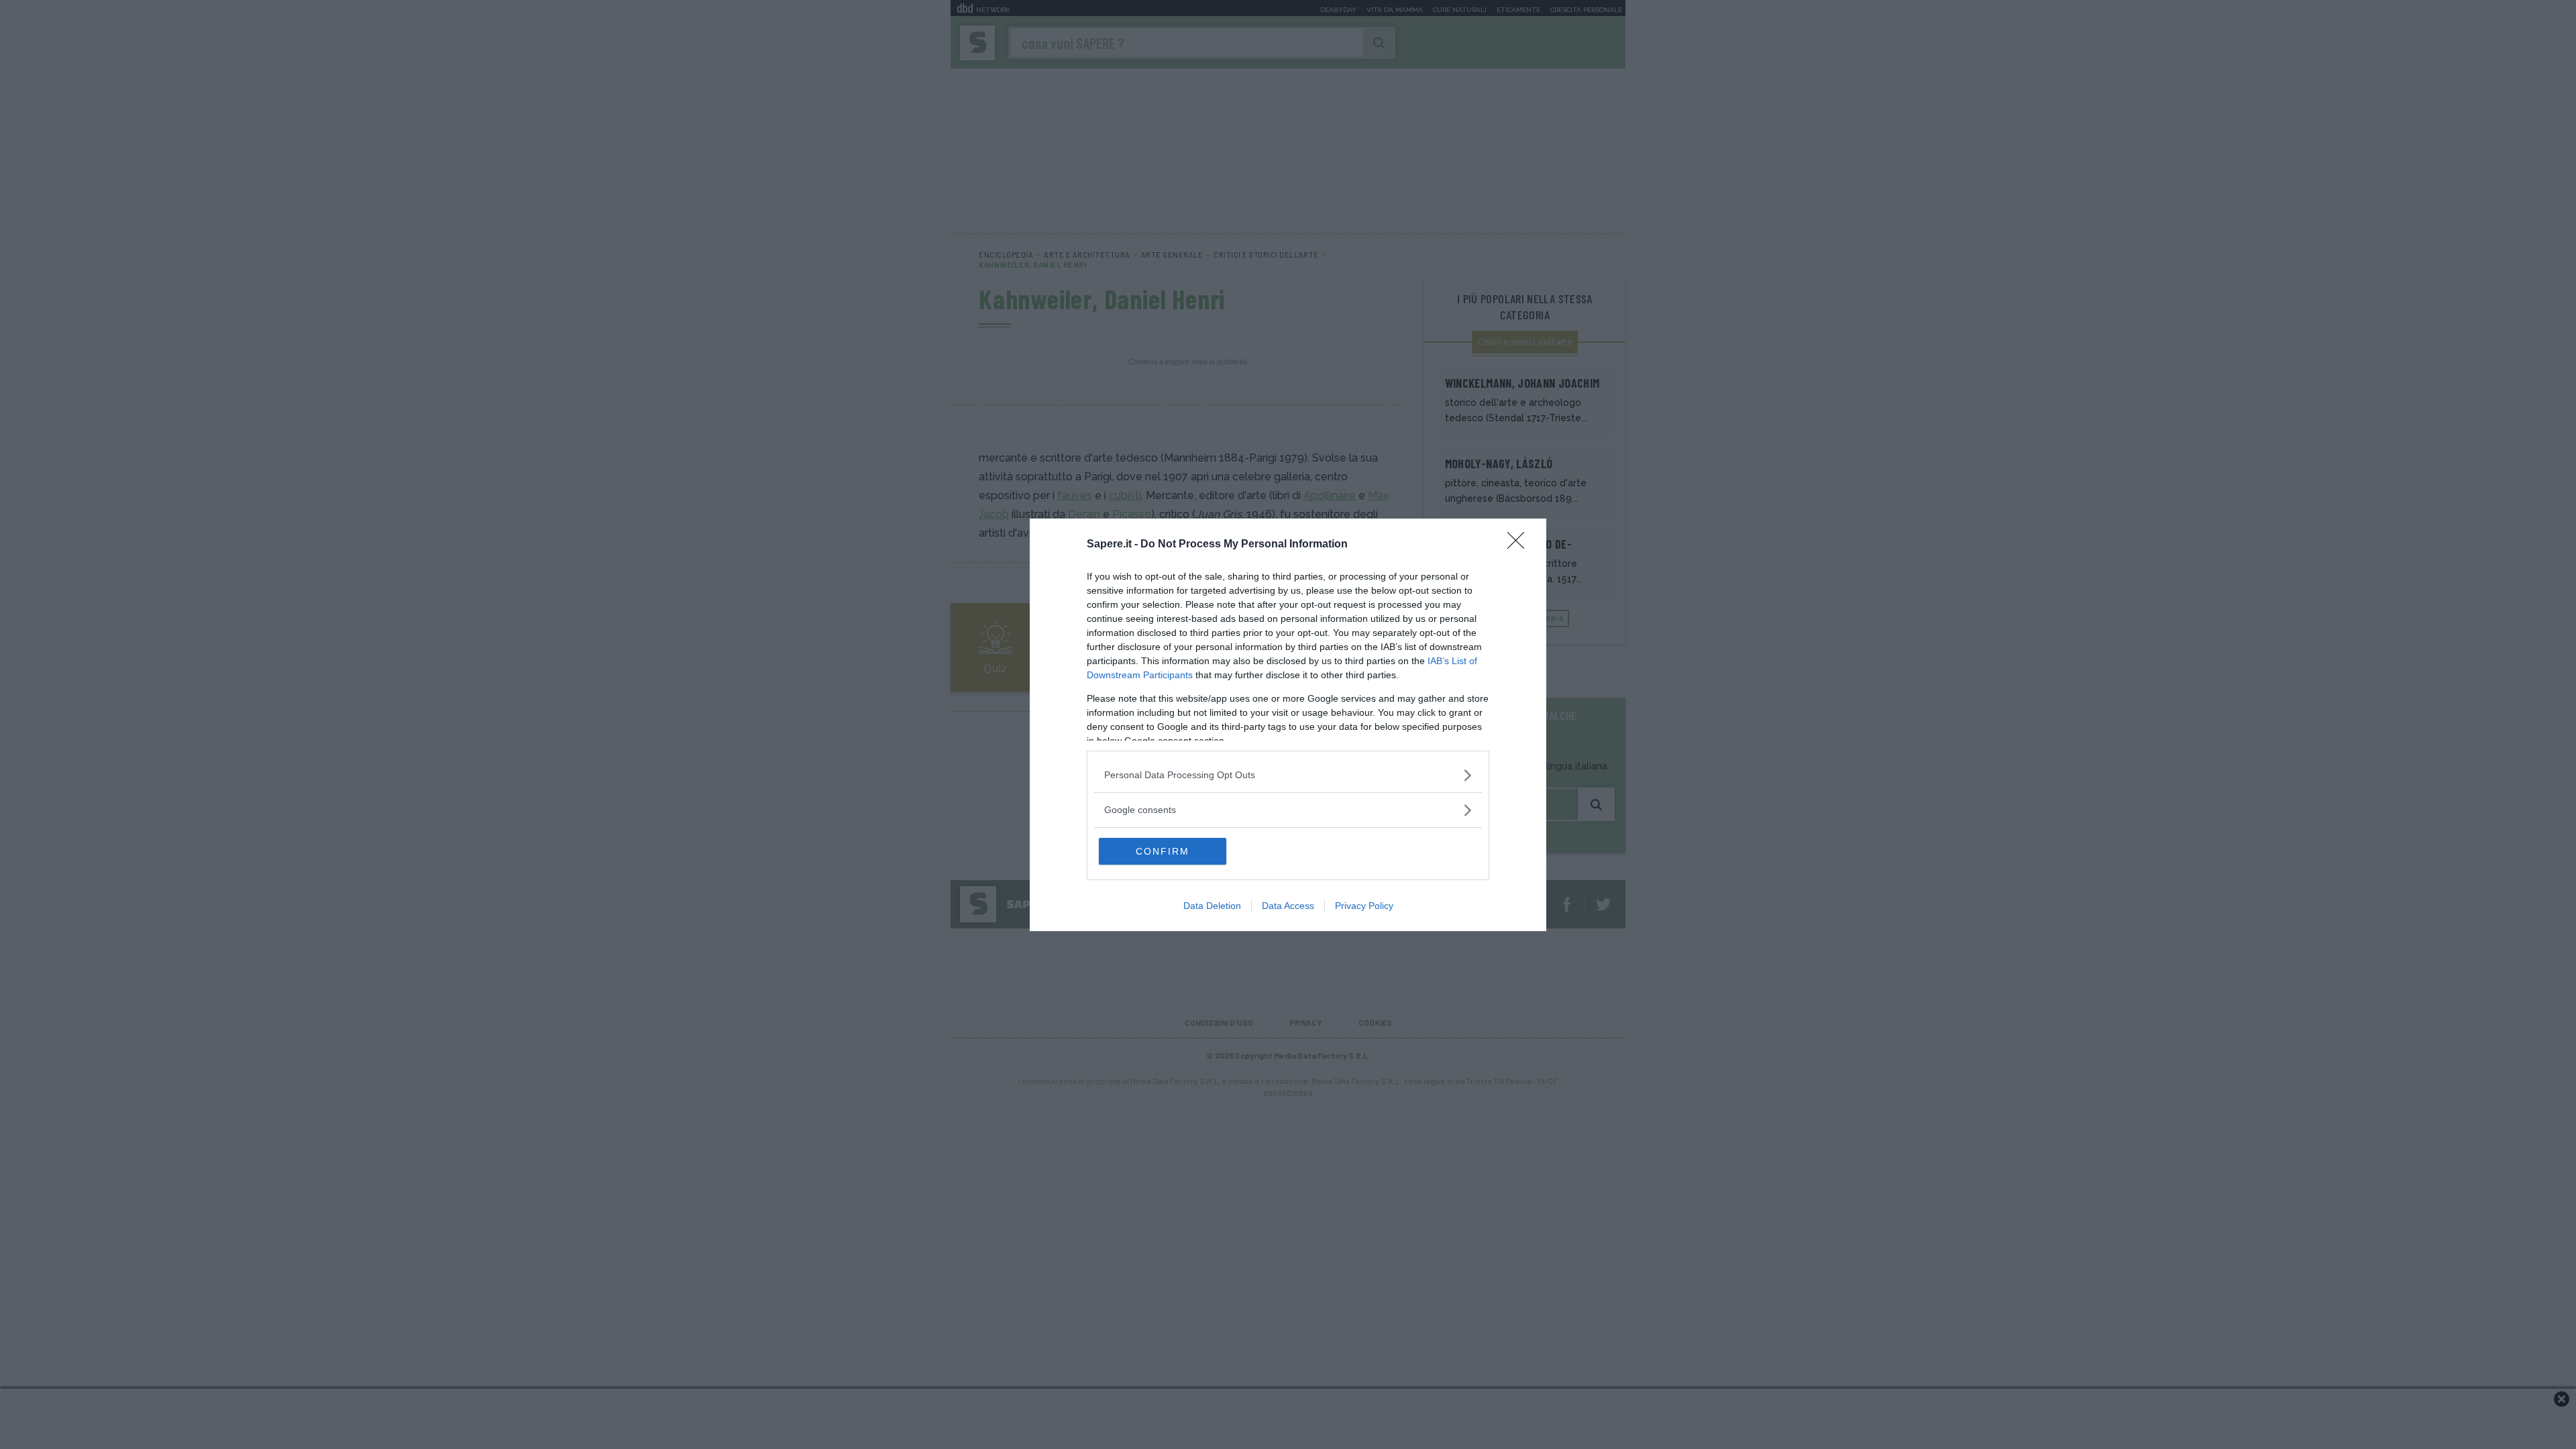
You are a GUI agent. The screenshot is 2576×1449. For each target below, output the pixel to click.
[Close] (1520, 545)
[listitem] (1288, 775)
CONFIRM (1163, 851)
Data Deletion (1212, 906)
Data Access (1288, 906)
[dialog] (1288, 725)
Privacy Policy (1364, 906)
